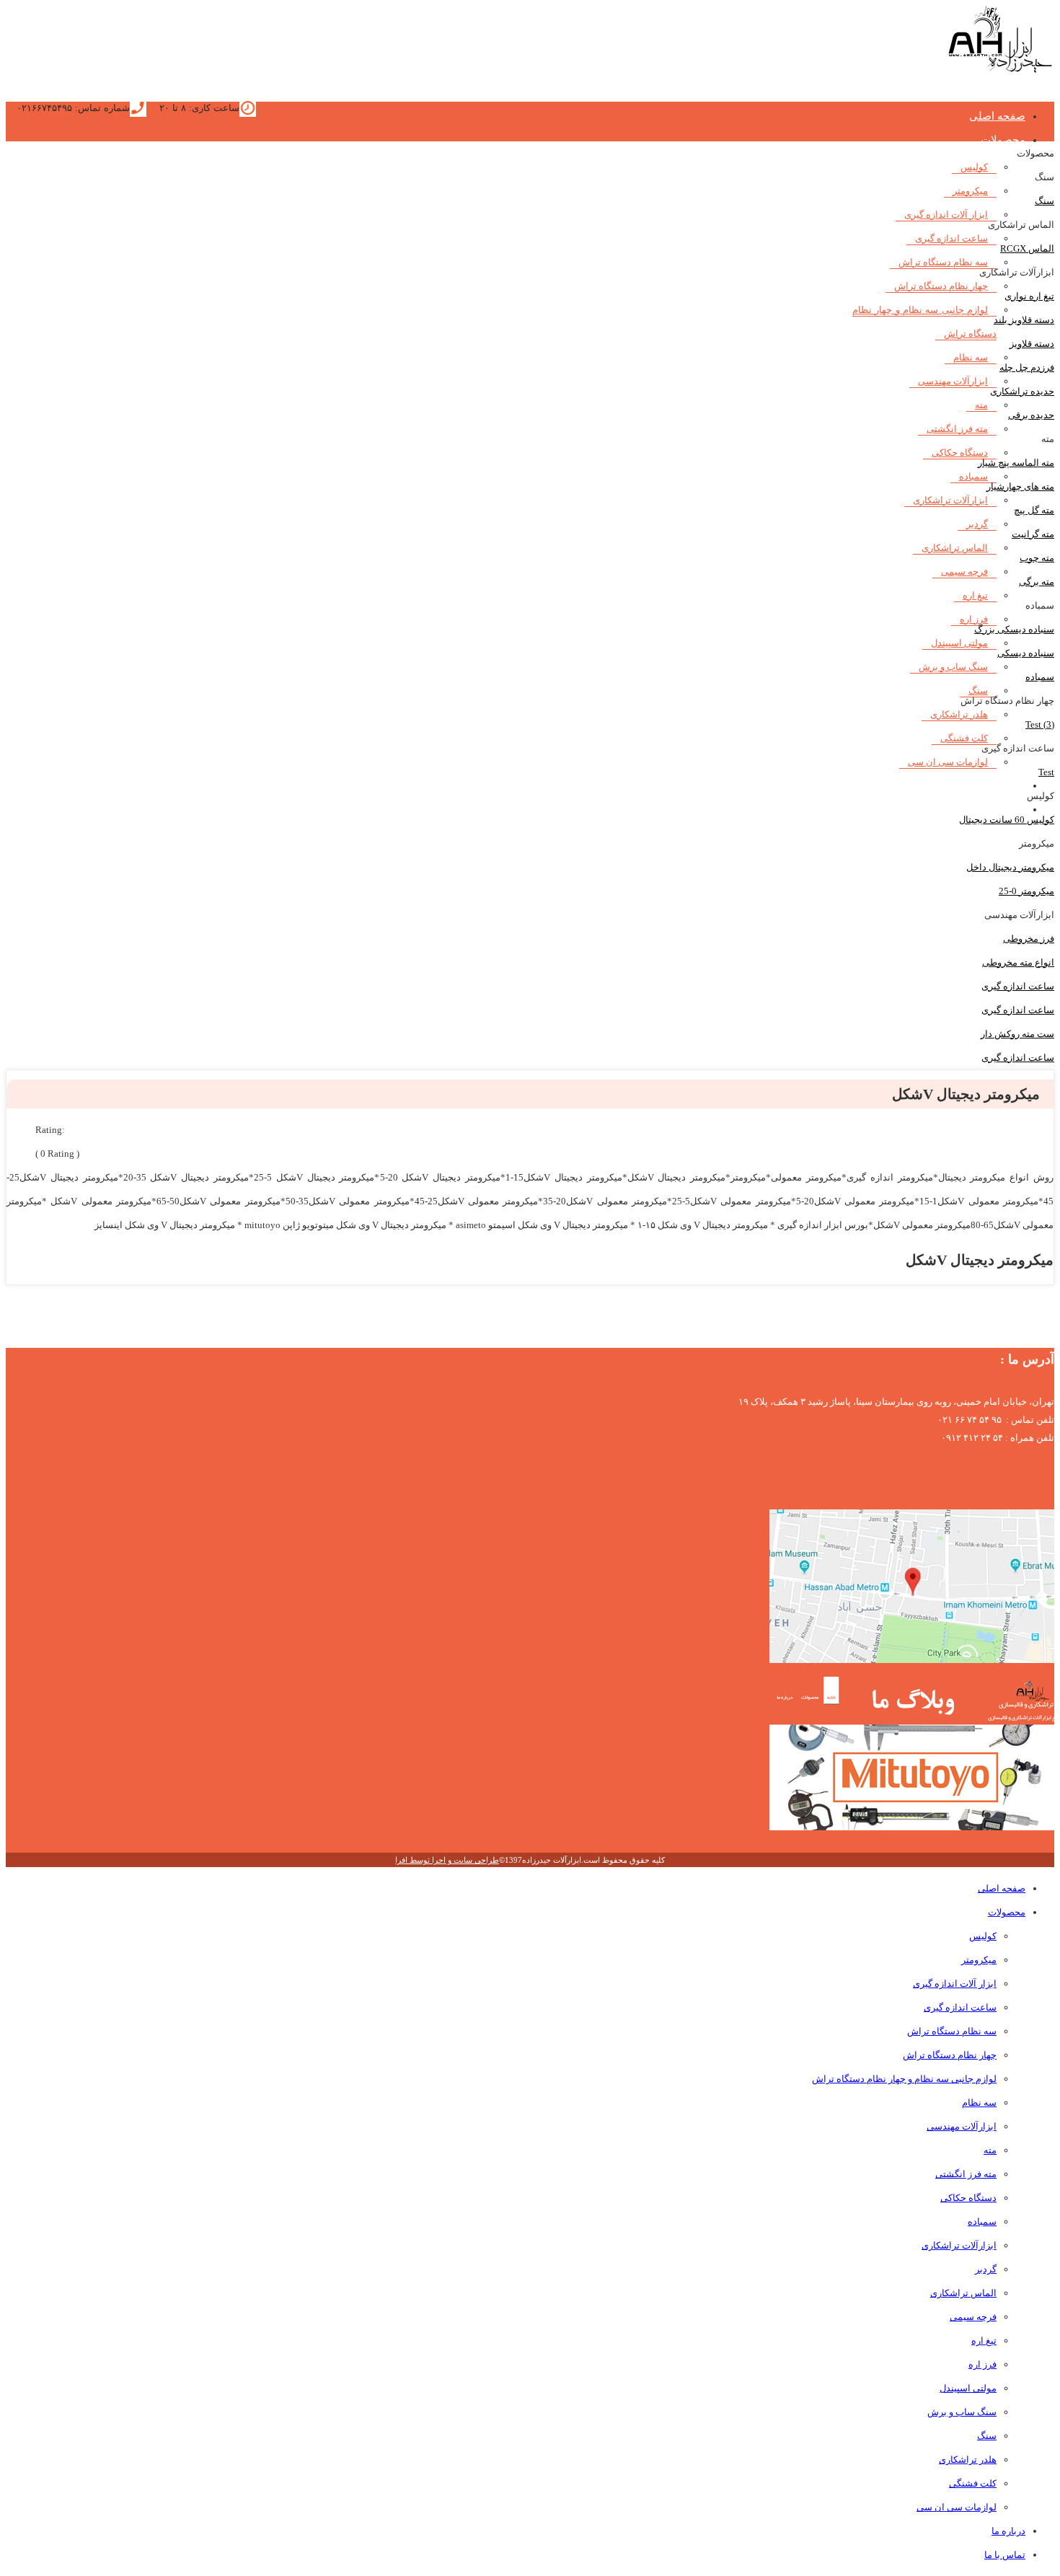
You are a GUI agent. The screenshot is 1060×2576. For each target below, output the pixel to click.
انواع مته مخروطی (1018, 962)
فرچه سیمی (964, 572)
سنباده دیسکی (1026, 653)
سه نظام (971, 357)
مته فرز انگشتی (957, 429)
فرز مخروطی (1029, 939)
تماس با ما (1005, 2555)
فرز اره (982, 2364)
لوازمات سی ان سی (948, 762)
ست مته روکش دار (1017, 1034)
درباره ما (1006, 785)
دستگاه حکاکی (960, 453)
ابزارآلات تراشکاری (950, 500)
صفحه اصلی (997, 116)
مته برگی (1037, 582)
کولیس (974, 167)
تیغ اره (975, 595)
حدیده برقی (1031, 415)
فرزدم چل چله (1027, 367)
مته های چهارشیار (1020, 486)
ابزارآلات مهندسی (953, 381)
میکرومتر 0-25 (1026, 891)
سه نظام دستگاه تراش (943, 262)
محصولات (1003, 140)
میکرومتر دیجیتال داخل (1010, 867)
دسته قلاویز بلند (1024, 320)
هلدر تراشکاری (959, 714)
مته (981, 405)
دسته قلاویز (1032, 344)
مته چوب (1037, 558)
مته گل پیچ (1034, 510)
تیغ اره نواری (1029, 296)
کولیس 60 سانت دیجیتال (1007, 820)
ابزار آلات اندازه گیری (946, 215)
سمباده (973, 476)
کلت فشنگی (964, 738)
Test (1046, 772)
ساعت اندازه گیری (951, 238)
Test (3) (1040, 724)
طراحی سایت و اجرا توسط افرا (447, 1860)
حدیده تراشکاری (1022, 391)
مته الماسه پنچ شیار (1016, 463)
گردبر (977, 524)
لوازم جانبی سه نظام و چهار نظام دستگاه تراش (904, 2079)
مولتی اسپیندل (959, 643)
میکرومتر (970, 191)
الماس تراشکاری (955, 548)
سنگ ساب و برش (953, 667)
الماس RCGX (1027, 248)
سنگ (1044, 201)
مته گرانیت (1033, 534)
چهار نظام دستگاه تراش (941, 286)
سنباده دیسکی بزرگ (1014, 629)
